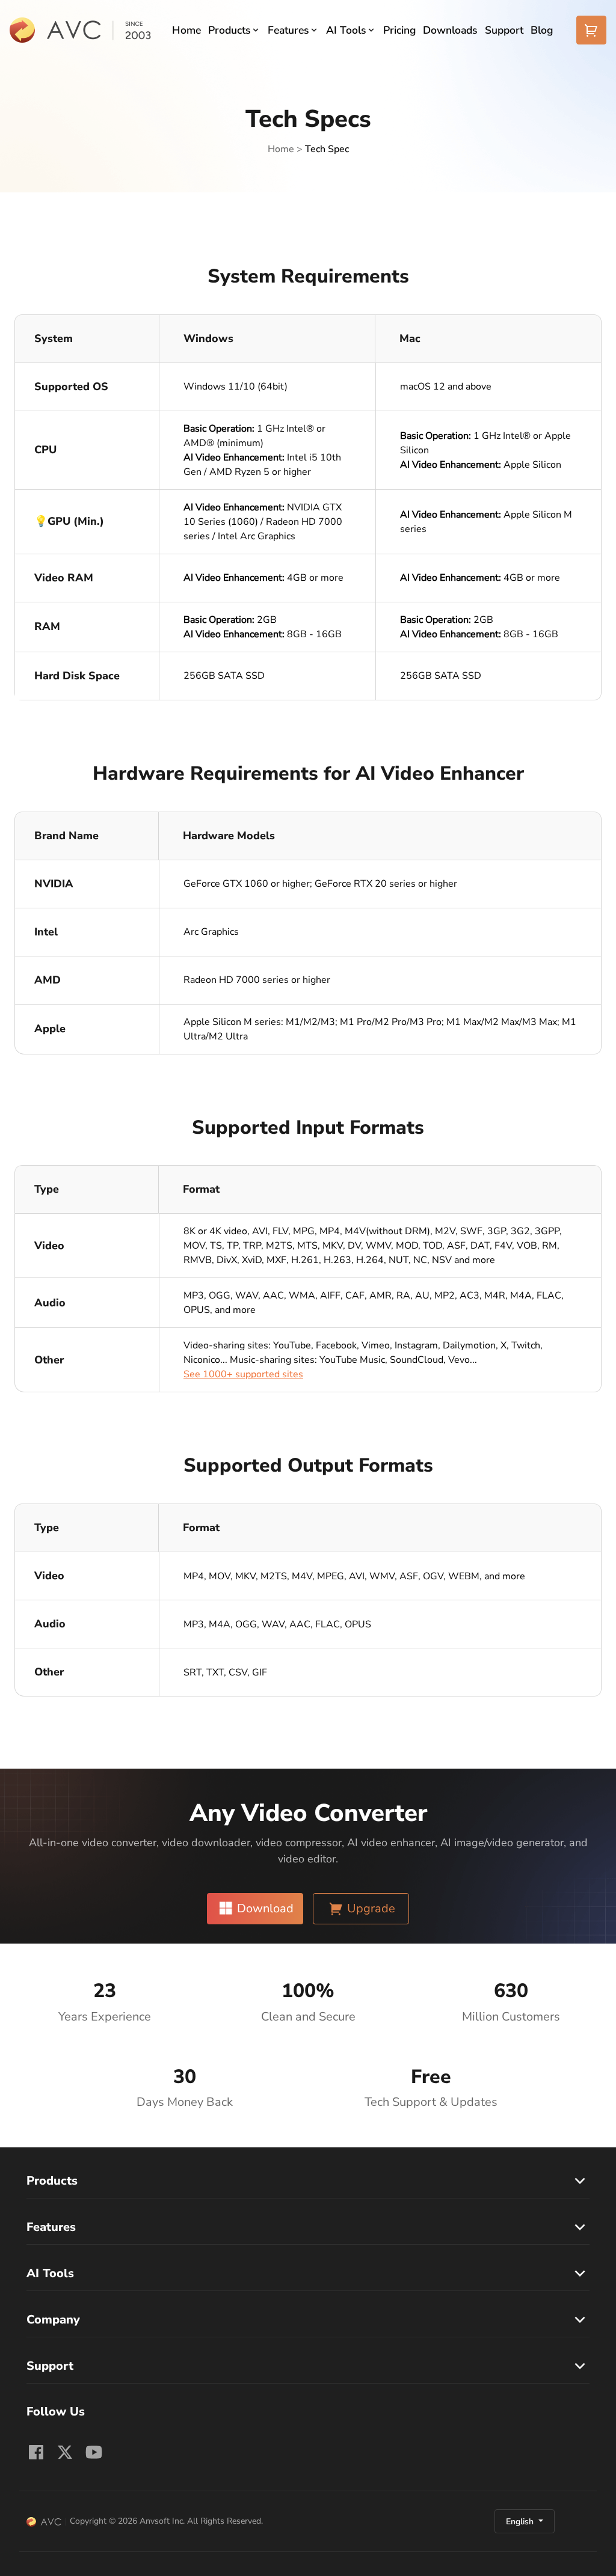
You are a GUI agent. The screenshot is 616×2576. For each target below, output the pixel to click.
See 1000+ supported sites (243, 1374)
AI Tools (346, 30)
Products (229, 30)
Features (288, 30)
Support (504, 30)
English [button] (521, 2522)
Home (186, 30)
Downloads (450, 30)
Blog (542, 30)
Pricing (399, 30)
